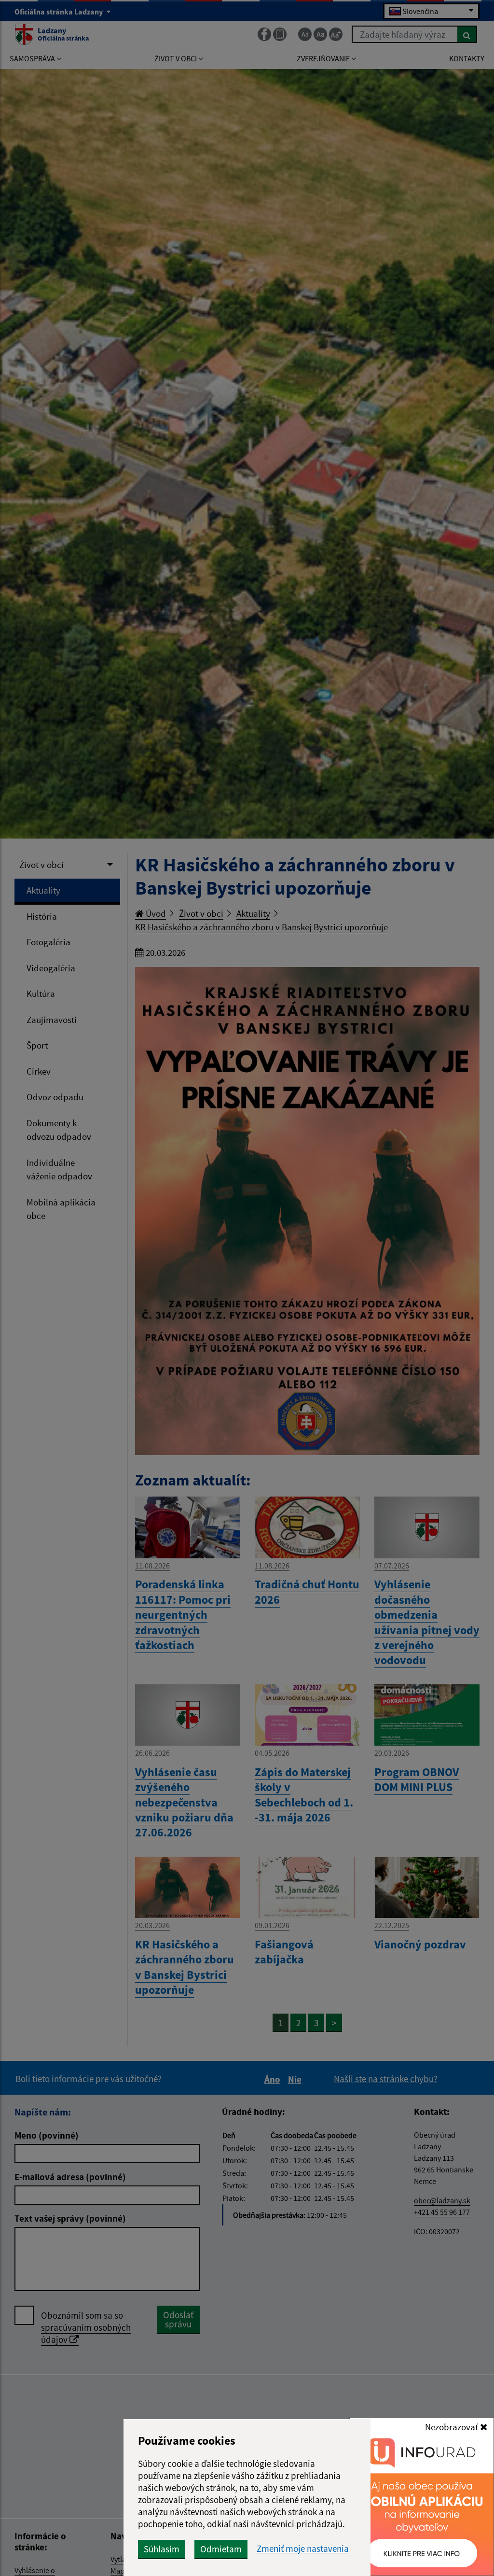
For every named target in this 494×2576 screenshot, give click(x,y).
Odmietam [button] (221, 2549)
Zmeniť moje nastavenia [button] (303, 2549)
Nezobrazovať (453, 2427)
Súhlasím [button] (162, 2549)
